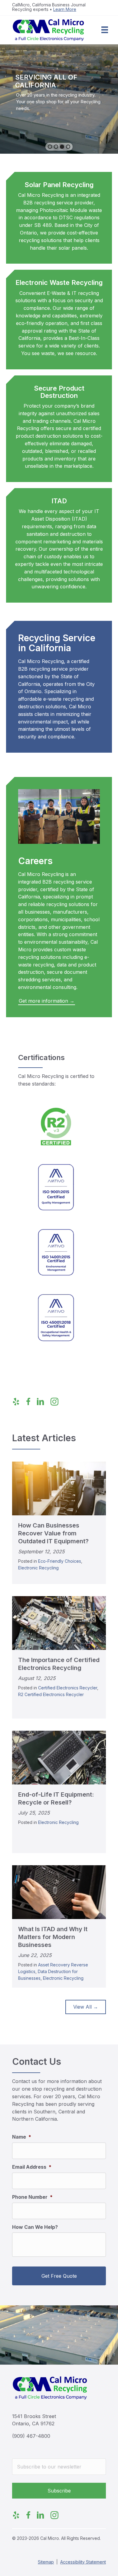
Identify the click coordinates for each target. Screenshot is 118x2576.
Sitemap (46, 2562)
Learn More (65, 9)
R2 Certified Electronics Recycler (51, 1694)
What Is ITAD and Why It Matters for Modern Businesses (53, 1937)
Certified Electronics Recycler (68, 1688)
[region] (59, 99)
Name (22, 2137)
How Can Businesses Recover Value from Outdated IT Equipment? (53, 1533)
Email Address (32, 2167)
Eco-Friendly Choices (60, 1561)
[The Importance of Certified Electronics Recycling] (59, 1623)
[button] (50, 147)
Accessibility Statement (83, 2562)
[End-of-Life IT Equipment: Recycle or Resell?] (59, 1757)
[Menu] (105, 30)
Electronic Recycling (38, 1568)
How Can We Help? (35, 2227)
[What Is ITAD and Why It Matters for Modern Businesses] (59, 1892)
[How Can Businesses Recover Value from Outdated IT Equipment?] (59, 1488)
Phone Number (32, 2197)
